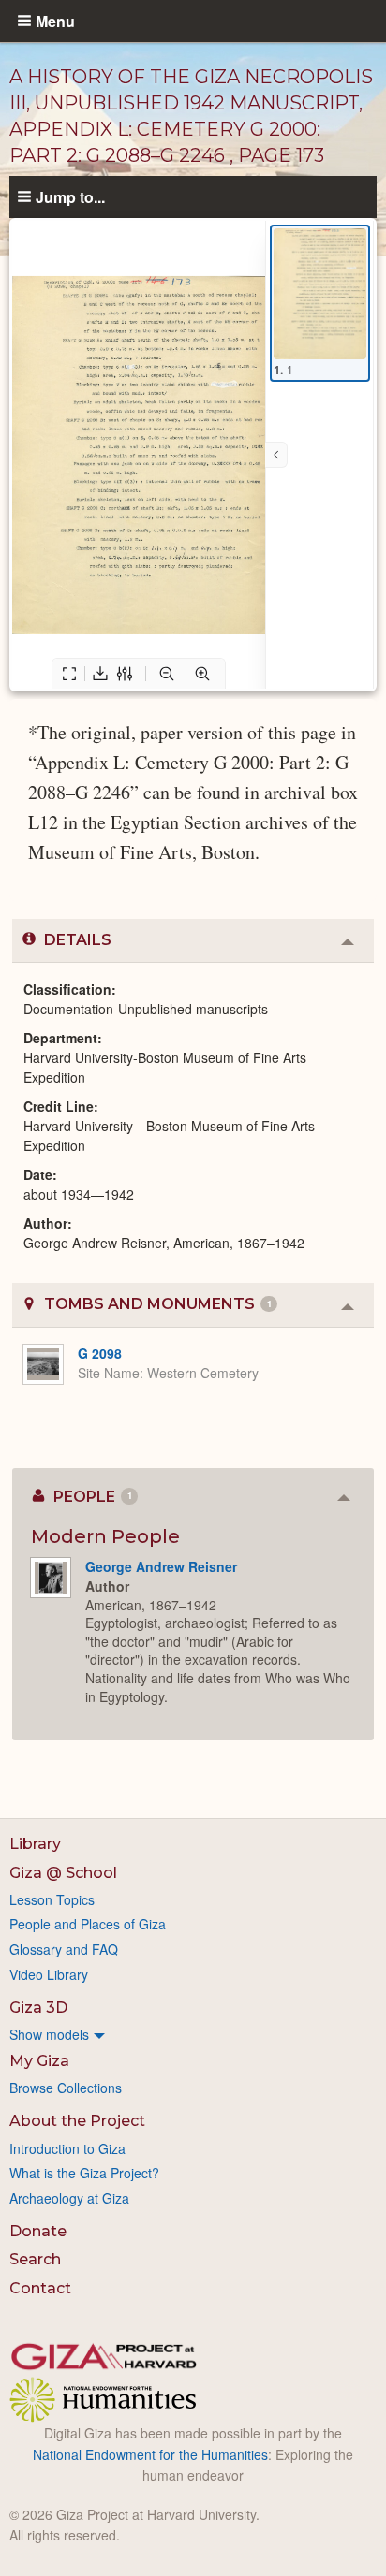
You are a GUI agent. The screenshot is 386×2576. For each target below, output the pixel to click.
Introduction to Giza (67, 2148)
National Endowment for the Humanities (150, 2454)
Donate (38, 2231)
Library (35, 1844)
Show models (49, 2034)
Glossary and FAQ (64, 1949)
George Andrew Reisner (161, 1566)
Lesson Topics (52, 1899)
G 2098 (100, 1353)
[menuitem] (193, 2034)
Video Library (49, 1974)
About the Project (77, 2121)
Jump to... (70, 196)
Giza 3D (38, 2008)
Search (35, 2259)
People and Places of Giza (88, 1924)
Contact (40, 2288)
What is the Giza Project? (84, 2173)
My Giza (39, 2061)
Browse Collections (66, 2088)
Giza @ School (63, 1873)
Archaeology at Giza (69, 2198)
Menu (55, 21)
